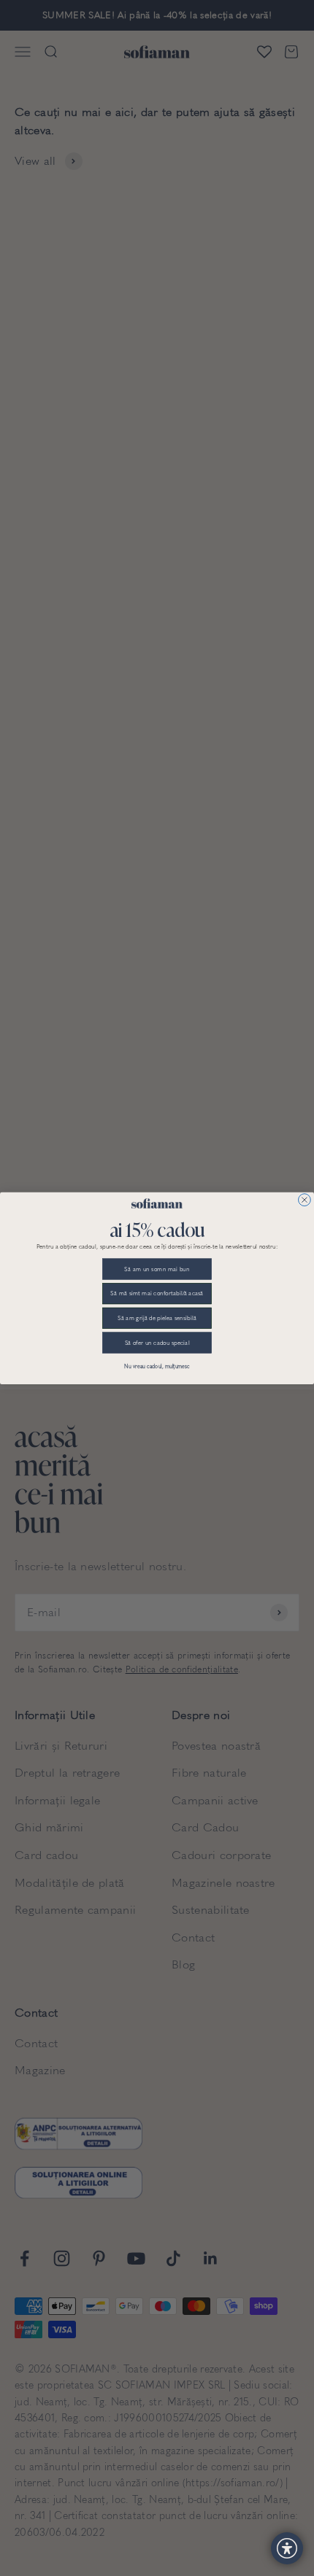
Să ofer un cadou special (157, 1342)
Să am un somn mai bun (157, 1268)
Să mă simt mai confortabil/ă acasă (157, 1293)
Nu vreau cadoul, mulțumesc (157, 1366)
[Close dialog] (305, 1199)
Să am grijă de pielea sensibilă (157, 1318)
